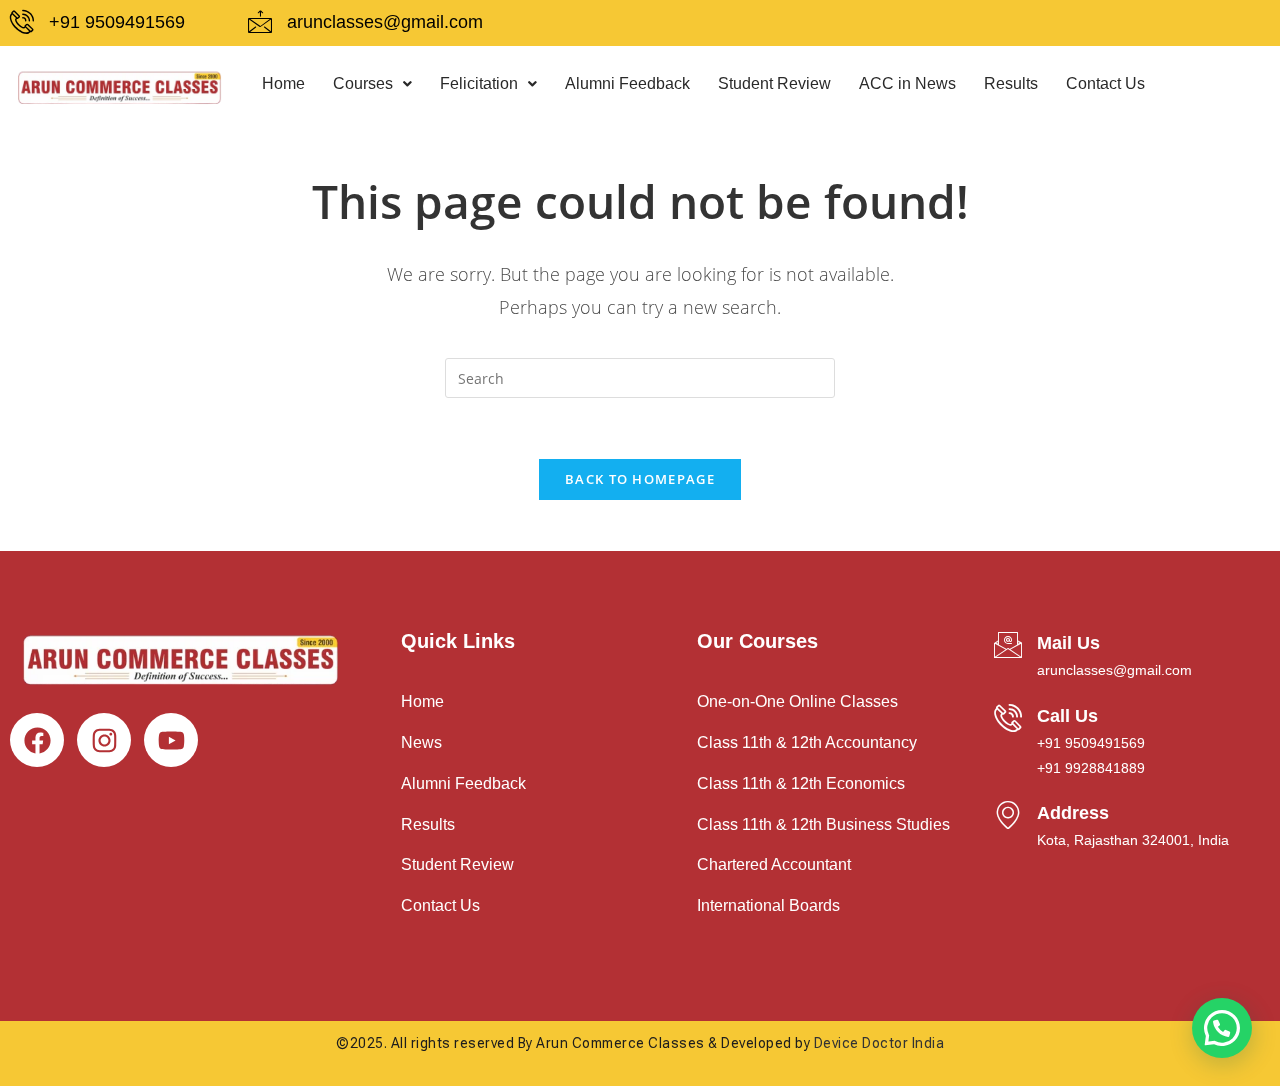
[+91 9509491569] (22, 22)
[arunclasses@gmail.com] (260, 22)
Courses (363, 83)
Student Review (774, 83)
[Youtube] (171, 740)
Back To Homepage (640, 479)
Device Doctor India (879, 1043)
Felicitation (479, 83)
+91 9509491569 (117, 22)
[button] (372, 84)
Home (283, 83)
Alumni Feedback (627, 83)
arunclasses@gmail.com (385, 22)
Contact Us (1105, 83)
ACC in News (907, 83)
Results (1011, 83)
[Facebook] (37, 740)
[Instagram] (104, 740)
